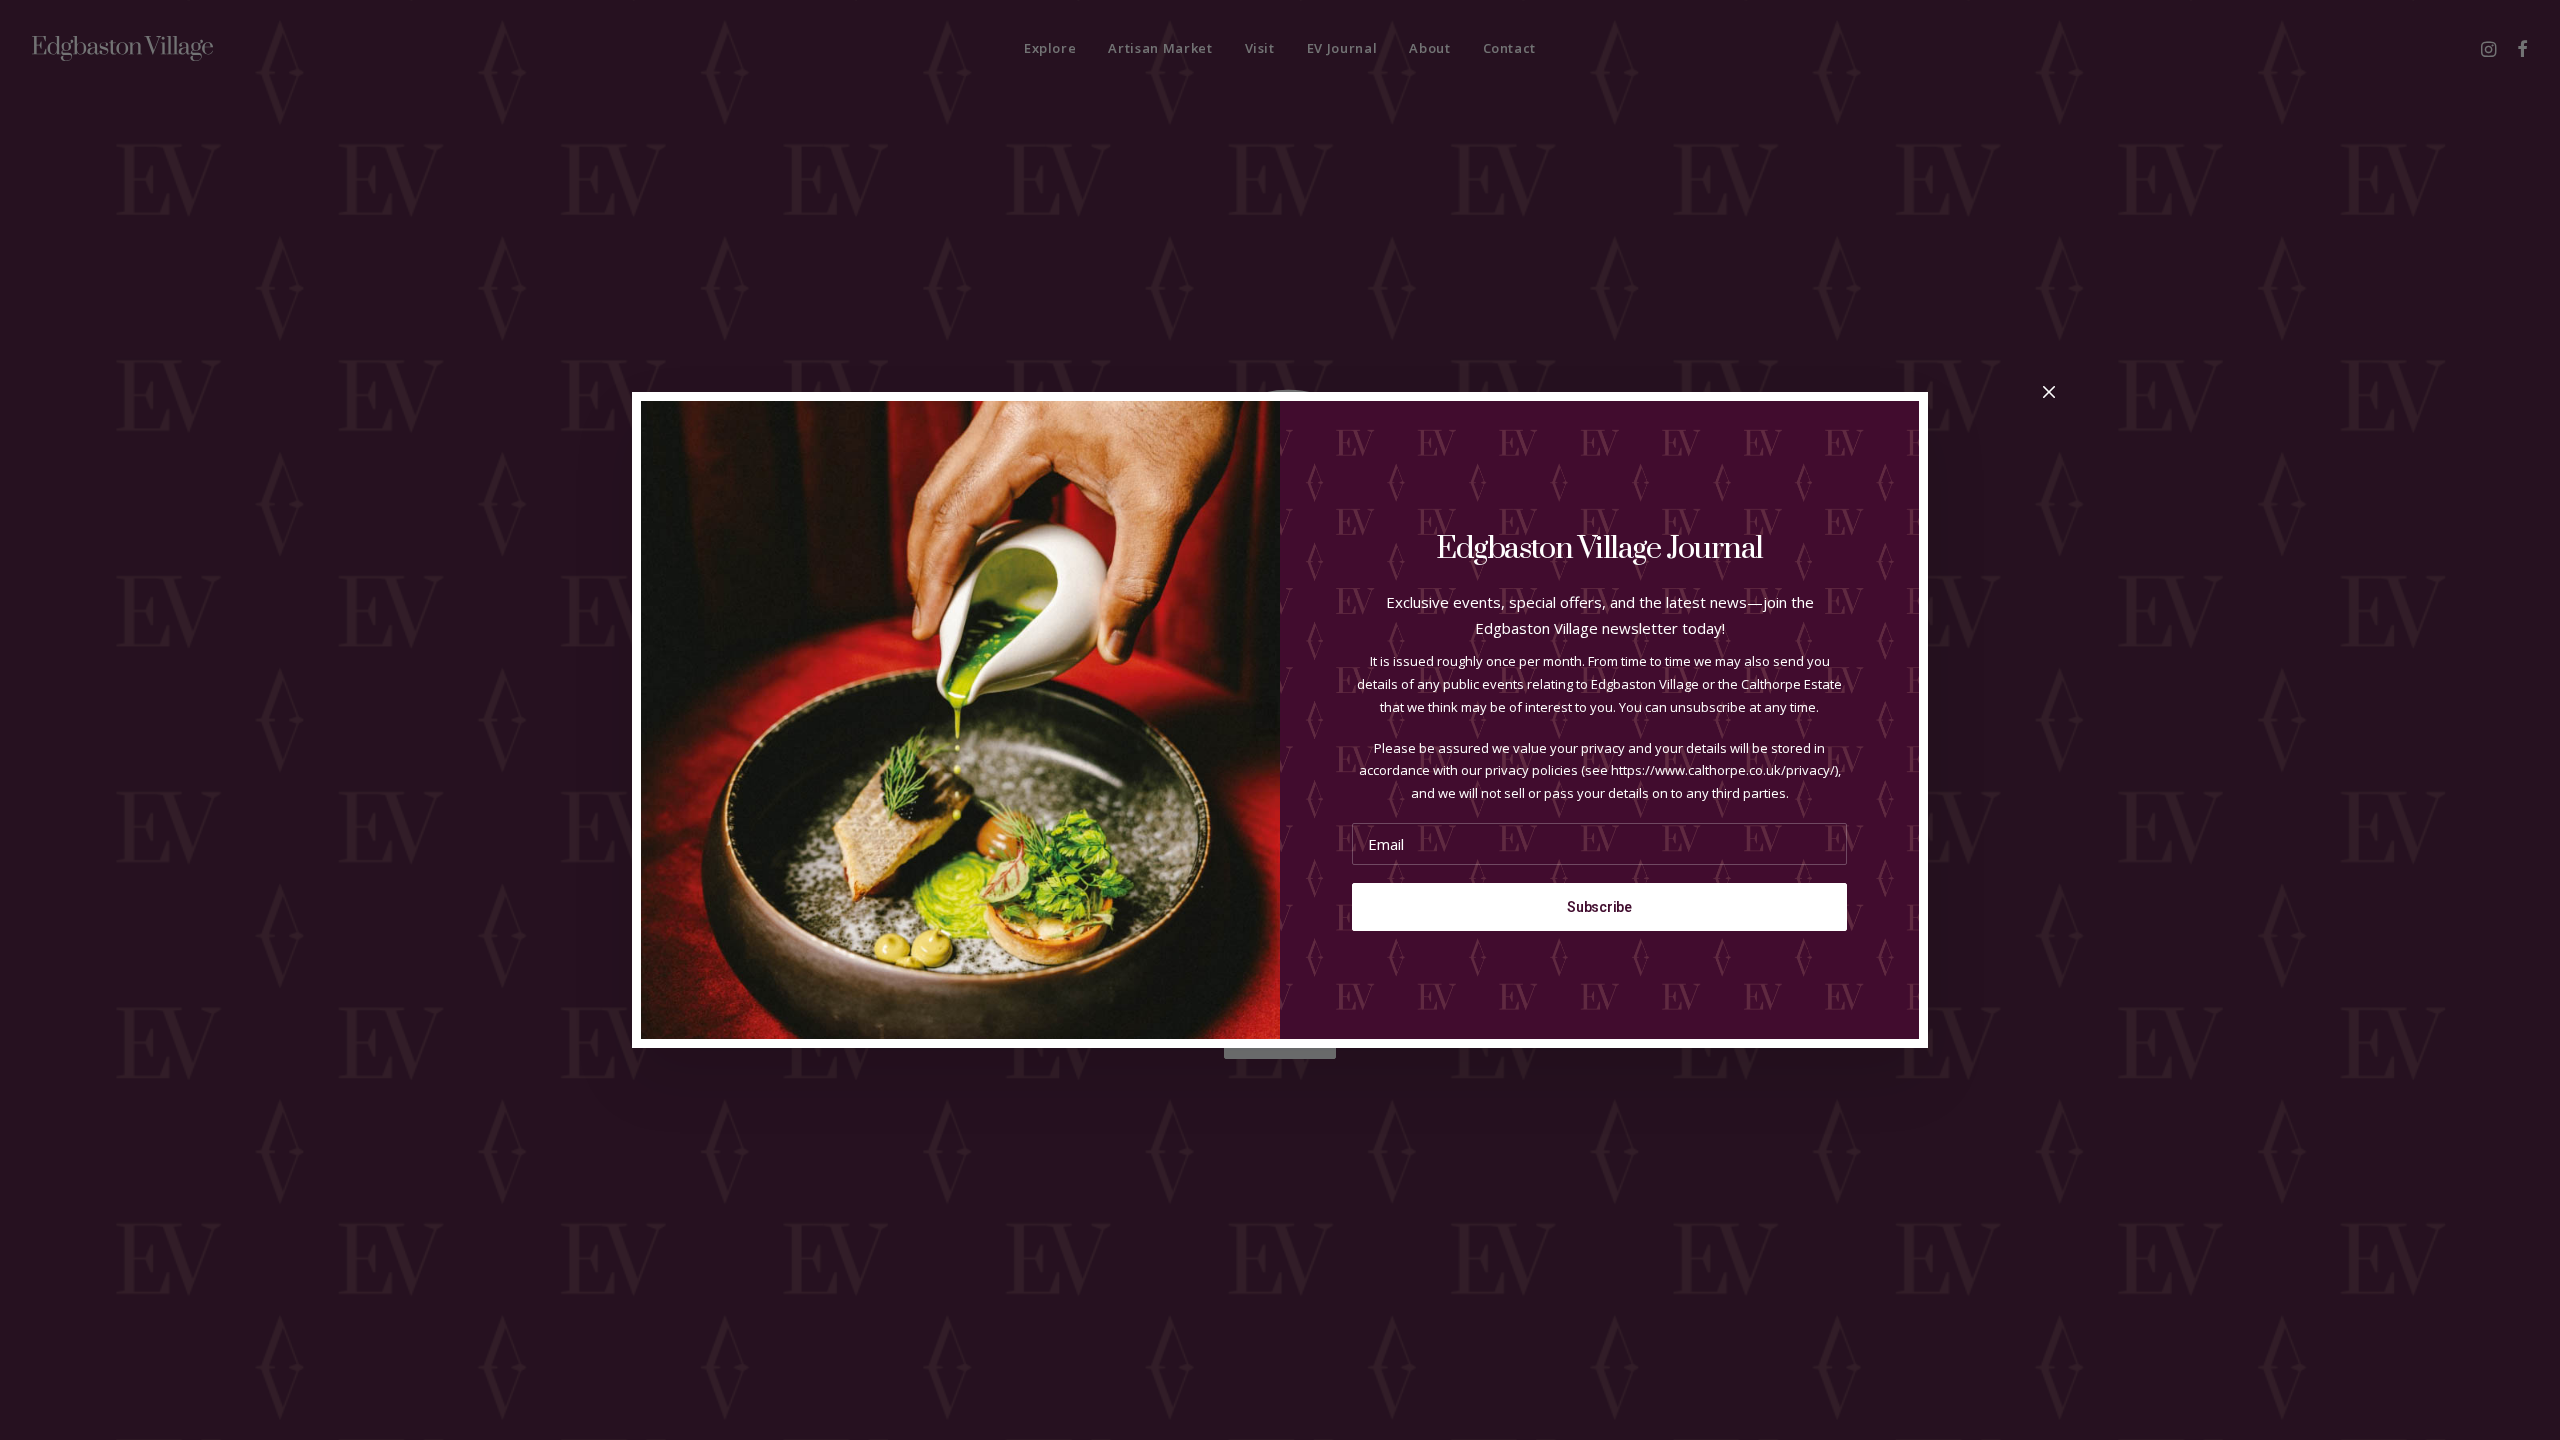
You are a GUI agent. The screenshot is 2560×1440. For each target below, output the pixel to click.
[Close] (2049, 393)
